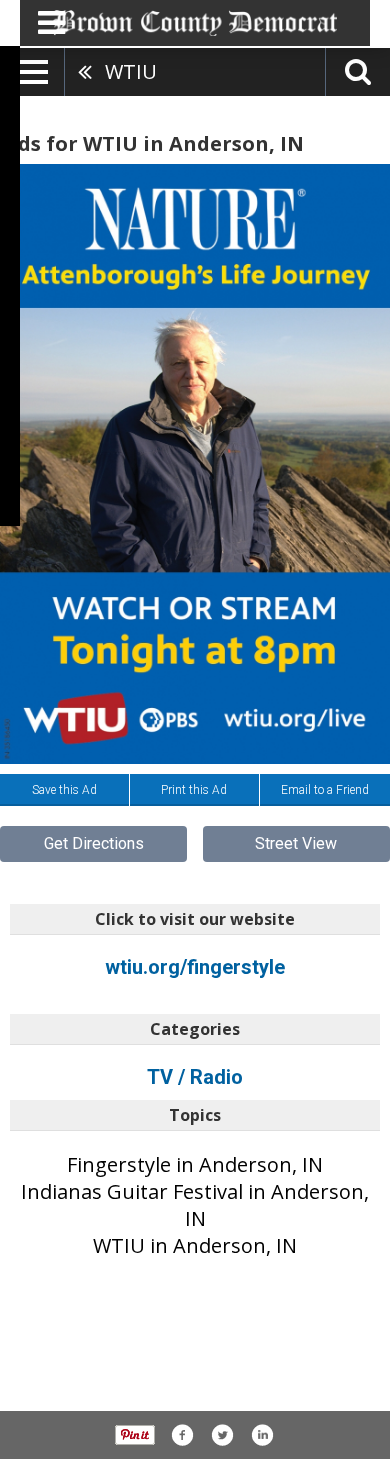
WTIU (131, 71)
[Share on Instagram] (262, 1435)
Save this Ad (64, 790)
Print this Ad (194, 790)
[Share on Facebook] (182, 1435)
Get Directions (94, 843)
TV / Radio (195, 1077)
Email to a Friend (325, 790)
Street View (296, 843)
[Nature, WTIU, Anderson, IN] (195, 464)
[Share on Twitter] (222, 1435)
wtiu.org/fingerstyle (195, 967)
